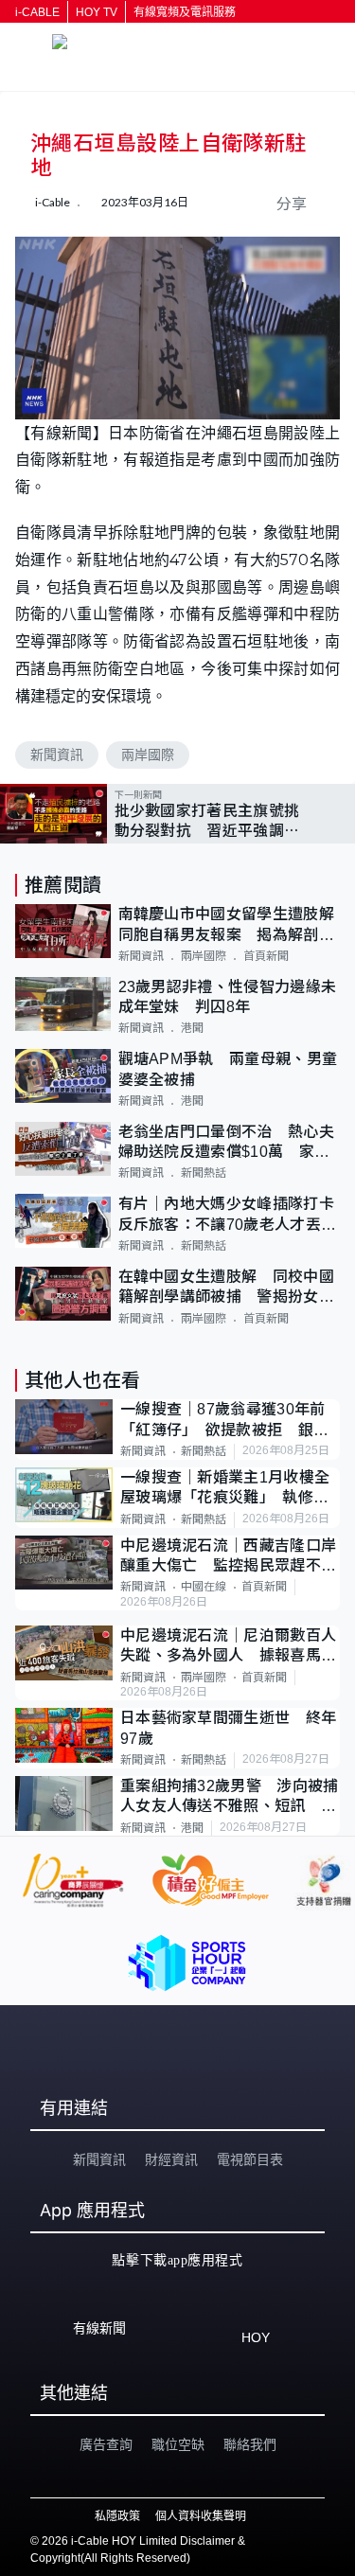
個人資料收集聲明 (201, 2516)
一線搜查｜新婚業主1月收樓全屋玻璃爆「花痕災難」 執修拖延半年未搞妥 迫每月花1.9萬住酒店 (225, 1489)
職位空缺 (178, 2444)
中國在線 (204, 1587)
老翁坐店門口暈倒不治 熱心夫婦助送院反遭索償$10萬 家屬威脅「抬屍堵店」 (226, 1143)
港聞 (192, 1028)
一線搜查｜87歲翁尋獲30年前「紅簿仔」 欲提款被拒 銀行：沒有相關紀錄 (223, 1421)
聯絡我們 (250, 2444)
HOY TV (97, 12)
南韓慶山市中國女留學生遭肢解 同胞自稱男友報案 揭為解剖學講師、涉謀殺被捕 (230, 925)
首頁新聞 (266, 956)
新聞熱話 (204, 1173)
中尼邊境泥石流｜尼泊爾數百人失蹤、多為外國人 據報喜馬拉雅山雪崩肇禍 (228, 1647)
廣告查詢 (106, 2444)
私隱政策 (117, 2516)
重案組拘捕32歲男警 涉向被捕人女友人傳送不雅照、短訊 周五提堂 (230, 1797)
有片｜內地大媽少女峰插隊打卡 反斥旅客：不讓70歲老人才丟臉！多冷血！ (230, 1215)
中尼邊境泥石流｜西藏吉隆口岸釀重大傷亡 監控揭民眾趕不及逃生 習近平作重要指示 (228, 1557)
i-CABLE (37, 12)
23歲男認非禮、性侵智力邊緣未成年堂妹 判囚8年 (228, 997)
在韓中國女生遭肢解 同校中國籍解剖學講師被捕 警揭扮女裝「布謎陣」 (226, 1288)
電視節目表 (250, 2159)
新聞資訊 (57, 755)
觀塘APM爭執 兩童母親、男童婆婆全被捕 (228, 1069)
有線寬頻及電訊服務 (185, 12)
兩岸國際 (148, 755)
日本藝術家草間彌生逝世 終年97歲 (228, 1728)
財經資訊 (171, 2159)
